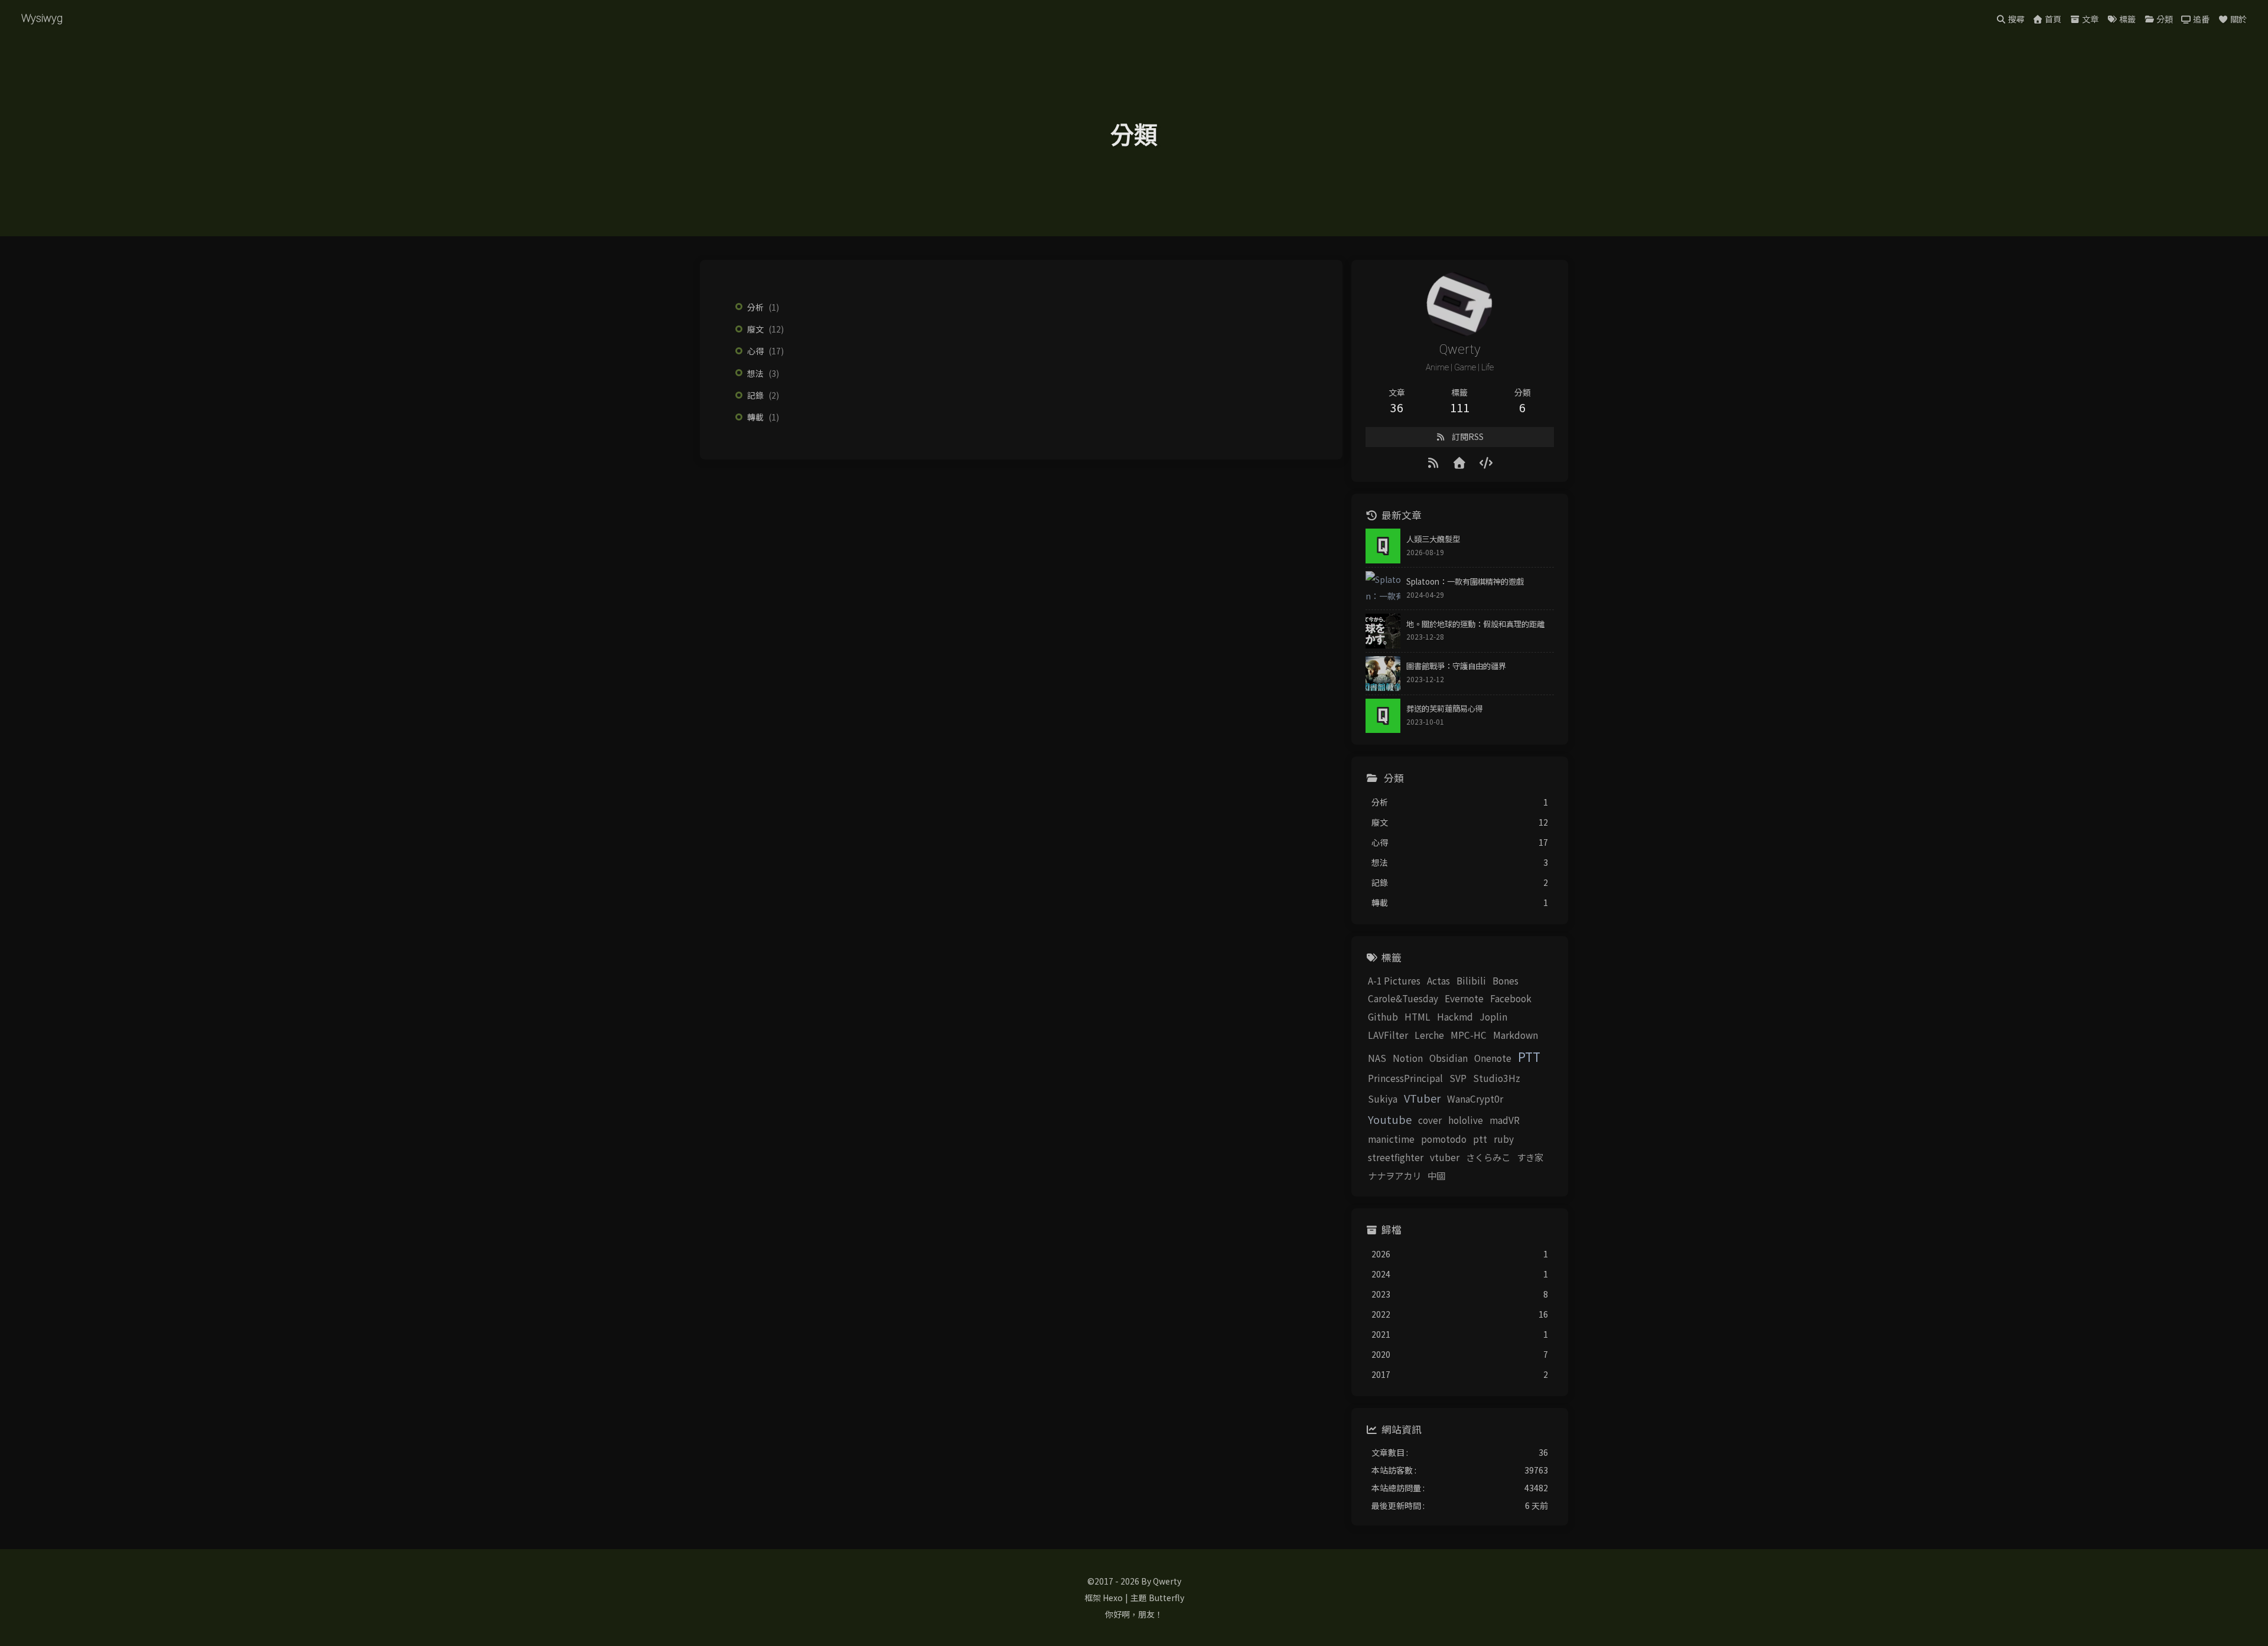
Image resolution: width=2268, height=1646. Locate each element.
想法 (755, 373)
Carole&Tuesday (1403, 998)
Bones (1506, 980)
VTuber (1422, 1098)
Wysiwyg (42, 18)
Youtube (1390, 1119)
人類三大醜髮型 (1433, 539)
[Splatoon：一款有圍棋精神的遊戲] (1383, 589)
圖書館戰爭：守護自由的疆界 (1456, 666)
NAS (1377, 1058)
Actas (1438, 980)
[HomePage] (1460, 462)
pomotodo (1444, 1139)
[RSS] (1434, 462)
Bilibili (1471, 980)
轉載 (755, 417)
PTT (1529, 1057)
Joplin (1493, 1016)
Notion (1408, 1058)
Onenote (1493, 1058)
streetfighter (1396, 1157)
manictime (1391, 1139)
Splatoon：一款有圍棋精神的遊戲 (1465, 581)
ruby (1504, 1139)
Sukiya (1383, 1099)
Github (1383, 1016)
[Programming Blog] (1486, 462)
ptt (1480, 1139)
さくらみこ (1488, 1157)
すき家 (1530, 1157)
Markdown (1516, 1035)
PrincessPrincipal (1405, 1078)
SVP (1458, 1078)
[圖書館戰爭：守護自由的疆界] (1383, 674)
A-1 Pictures (1394, 980)
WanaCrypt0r (1475, 1099)
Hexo (1113, 1598)
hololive (1466, 1120)
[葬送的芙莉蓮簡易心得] (1383, 716)
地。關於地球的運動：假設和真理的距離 (1475, 624)
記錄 (755, 395)
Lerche (1429, 1035)
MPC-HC (1469, 1035)
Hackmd (1455, 1016)
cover (1430, 1120)
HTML (1417, 1016)
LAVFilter (1388, 1035)
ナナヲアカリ (1394, 1175)
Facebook (1511, 998)
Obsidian (1449, 1058)
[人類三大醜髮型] (1383, 546)
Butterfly (1166, 1598)
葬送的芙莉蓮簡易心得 (1445, 708)
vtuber (1445, 1157)
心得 (755, 351)
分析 (755, 307)
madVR (1505, 1120)
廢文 (755, 329)
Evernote (1464, 998)
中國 (1436, 1175)
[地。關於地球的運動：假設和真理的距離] (1383, 631)
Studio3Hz (1497, 1078)
